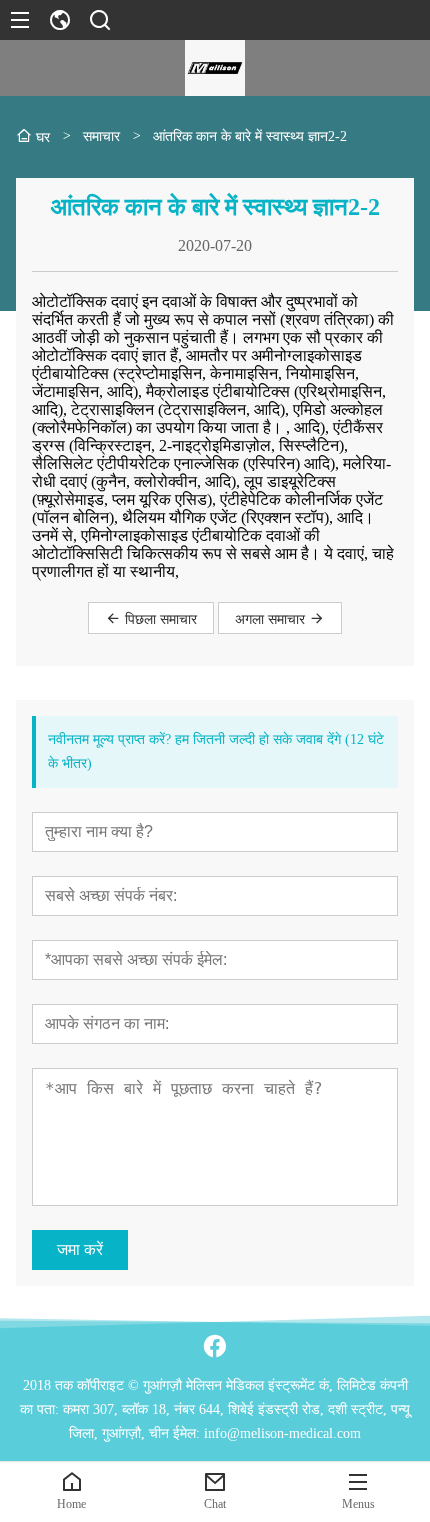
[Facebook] (215, 1346)
